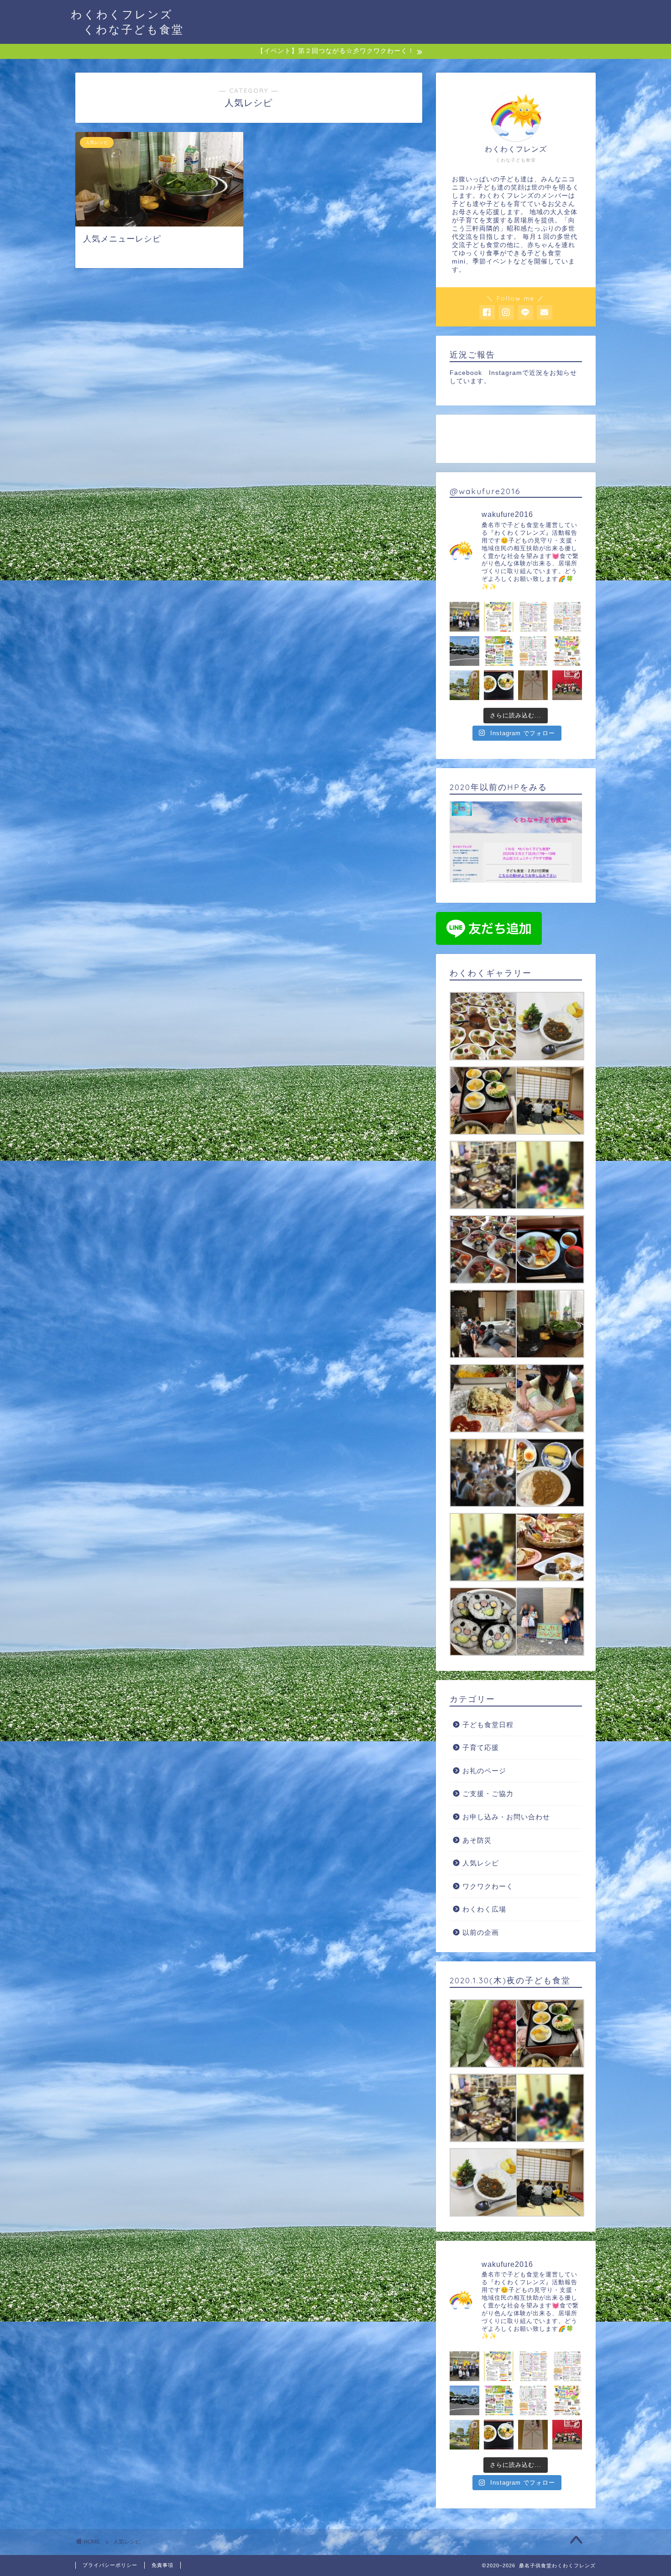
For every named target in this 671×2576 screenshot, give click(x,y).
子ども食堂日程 (488, 1725)
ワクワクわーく (488, 1886)
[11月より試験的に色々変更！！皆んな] (533, 617)
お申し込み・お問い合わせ (506, 1817)
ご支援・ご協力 (488, 1794)
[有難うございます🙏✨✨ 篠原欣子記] (499, 685)
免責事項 (163, 2565)
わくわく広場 (484, 1909)
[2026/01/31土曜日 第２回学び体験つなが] (499, 617)
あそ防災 (477, 1840)
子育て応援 (481, 1747)
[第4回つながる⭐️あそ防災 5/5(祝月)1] (499, 651)
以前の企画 (481, 1932)
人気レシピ (481, 1863)
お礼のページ (484, 1771)
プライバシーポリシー (110, 2565)
